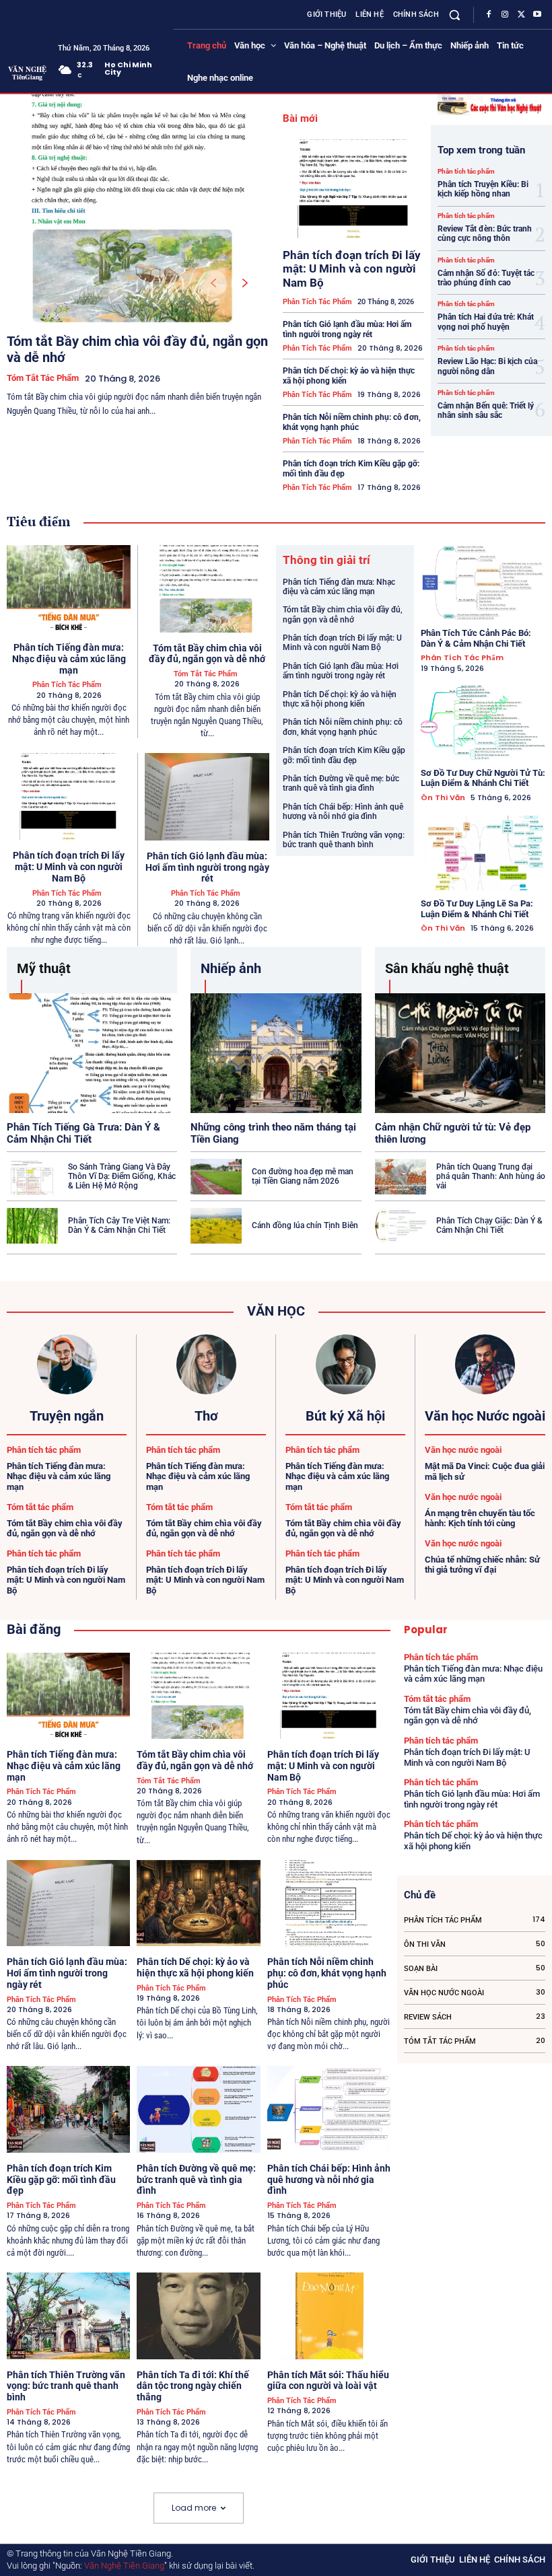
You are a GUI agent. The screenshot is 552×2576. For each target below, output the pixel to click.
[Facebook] (489, 15)
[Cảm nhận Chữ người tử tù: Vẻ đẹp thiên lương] (460, 1053)
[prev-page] (213, 283)
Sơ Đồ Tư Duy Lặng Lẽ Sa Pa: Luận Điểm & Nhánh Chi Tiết (477, 909)
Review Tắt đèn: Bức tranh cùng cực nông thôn (485, 234)
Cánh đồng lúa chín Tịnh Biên (305, 1225)
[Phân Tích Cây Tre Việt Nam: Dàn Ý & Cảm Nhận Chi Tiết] (32, 1226)
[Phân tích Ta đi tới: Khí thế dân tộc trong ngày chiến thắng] (198, 2316)
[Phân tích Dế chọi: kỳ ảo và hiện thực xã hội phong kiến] (198, 1903)
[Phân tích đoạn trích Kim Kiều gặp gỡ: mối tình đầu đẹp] (68, 2109)
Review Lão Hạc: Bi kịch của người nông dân (487, 366)
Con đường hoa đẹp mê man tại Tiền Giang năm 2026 (303, 1176)
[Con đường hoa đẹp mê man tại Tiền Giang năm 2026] (216, 1177)
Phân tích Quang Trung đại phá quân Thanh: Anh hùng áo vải (491, 1177)
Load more (194, 2508)
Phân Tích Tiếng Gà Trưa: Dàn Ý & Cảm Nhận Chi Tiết (83, 1133)
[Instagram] (505, 15)
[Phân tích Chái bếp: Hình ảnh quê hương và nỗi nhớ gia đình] (329, 2109)
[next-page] (245, 283)
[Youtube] (537, 15)
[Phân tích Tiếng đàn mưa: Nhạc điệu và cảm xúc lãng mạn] (69, 588)
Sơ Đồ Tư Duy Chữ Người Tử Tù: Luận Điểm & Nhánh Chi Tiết (483, 778)
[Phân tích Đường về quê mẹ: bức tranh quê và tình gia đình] (198, 2109)
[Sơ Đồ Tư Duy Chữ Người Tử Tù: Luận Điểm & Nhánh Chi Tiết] (483, 722)
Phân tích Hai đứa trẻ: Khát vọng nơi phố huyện (486, 322)
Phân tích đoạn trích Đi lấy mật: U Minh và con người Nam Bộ (352, 269)
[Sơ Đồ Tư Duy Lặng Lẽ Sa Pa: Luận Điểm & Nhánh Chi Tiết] (483, 853)
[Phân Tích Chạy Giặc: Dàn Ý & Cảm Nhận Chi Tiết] (401, 1226)
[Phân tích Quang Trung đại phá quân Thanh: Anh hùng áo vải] (401, 1177)
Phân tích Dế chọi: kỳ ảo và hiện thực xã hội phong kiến (340, 699)
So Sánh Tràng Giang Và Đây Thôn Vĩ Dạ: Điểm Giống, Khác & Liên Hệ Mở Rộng (122, 1177)
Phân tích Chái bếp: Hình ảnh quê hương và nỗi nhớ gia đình (343, 812)
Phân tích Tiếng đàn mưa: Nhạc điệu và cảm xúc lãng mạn (69, 659)
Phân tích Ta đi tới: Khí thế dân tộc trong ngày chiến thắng (193, 2386)
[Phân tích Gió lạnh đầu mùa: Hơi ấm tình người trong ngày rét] (207, 797)
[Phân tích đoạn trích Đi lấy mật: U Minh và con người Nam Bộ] (353, 189)
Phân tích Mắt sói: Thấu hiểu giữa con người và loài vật (328, 2381)
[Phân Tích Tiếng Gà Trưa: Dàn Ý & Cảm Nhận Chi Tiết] (92, 1053)
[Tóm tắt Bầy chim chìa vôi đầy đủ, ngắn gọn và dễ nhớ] (135, 209)
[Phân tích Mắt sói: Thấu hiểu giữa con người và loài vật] (329, 2316)
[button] (455, 14)
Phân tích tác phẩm (317, 302)
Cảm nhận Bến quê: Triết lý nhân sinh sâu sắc (486, 410)
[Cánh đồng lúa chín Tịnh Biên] (216, 1226)
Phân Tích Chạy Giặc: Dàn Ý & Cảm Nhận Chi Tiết (489, 1225)
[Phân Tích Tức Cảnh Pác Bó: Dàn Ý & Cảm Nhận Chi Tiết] (483, 582)
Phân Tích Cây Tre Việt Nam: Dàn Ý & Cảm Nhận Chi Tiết (119, 1225)
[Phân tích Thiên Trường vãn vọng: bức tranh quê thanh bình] (68, 2316)
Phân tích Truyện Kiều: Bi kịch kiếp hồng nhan (483, 189)
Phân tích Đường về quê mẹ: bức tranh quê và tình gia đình (341, 783)
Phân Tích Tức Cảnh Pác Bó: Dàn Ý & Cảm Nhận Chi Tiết (476, 638)
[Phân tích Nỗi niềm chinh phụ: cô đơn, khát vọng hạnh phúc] (329, 1903)
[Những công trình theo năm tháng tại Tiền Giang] (276, 1053)
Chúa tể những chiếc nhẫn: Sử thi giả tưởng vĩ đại (482, 1565)
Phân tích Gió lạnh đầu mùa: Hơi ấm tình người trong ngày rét (347, 329)
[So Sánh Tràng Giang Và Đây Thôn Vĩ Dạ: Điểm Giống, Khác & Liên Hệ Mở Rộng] (32, 1177)
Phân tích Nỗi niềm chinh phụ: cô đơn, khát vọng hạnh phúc (352, 422)
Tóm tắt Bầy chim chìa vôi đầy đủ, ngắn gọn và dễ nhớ (207, 654)
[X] (521, 15)
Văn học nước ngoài (463, 1450)
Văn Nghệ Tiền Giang (124, 2566)
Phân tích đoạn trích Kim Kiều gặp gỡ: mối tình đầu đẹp (344, 755)
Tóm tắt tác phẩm (43, 378)
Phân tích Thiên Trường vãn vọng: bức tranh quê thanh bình (344, 840)
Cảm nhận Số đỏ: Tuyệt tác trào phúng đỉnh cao (486, 278)
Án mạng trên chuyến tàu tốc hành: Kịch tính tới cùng (480, 1518)
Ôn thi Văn (443, 798)
